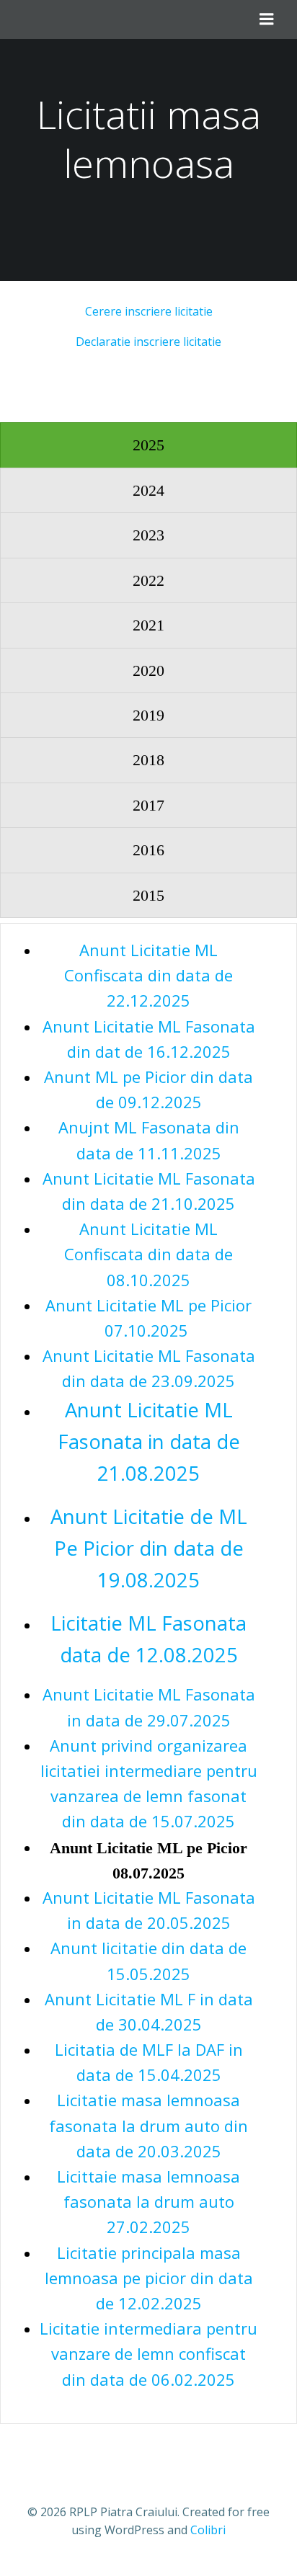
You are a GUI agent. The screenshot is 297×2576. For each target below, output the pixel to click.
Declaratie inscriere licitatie (148, 342)
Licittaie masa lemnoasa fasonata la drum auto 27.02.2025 (148, 2201)
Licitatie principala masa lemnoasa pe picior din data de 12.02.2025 (149, 2278)
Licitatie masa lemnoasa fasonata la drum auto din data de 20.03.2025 (148, 2125)
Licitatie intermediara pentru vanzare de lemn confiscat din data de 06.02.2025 (148, 2353)
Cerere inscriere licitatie (149, 311)
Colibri (208, 2530)
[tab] (148, 445)
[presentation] (148, 445)
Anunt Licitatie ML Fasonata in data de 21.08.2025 (149, 1441)
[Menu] (267, 19)
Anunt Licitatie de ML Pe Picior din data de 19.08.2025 (149, 1548)
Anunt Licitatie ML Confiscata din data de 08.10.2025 (148, 1254)
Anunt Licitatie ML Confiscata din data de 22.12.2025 (148, 975)
